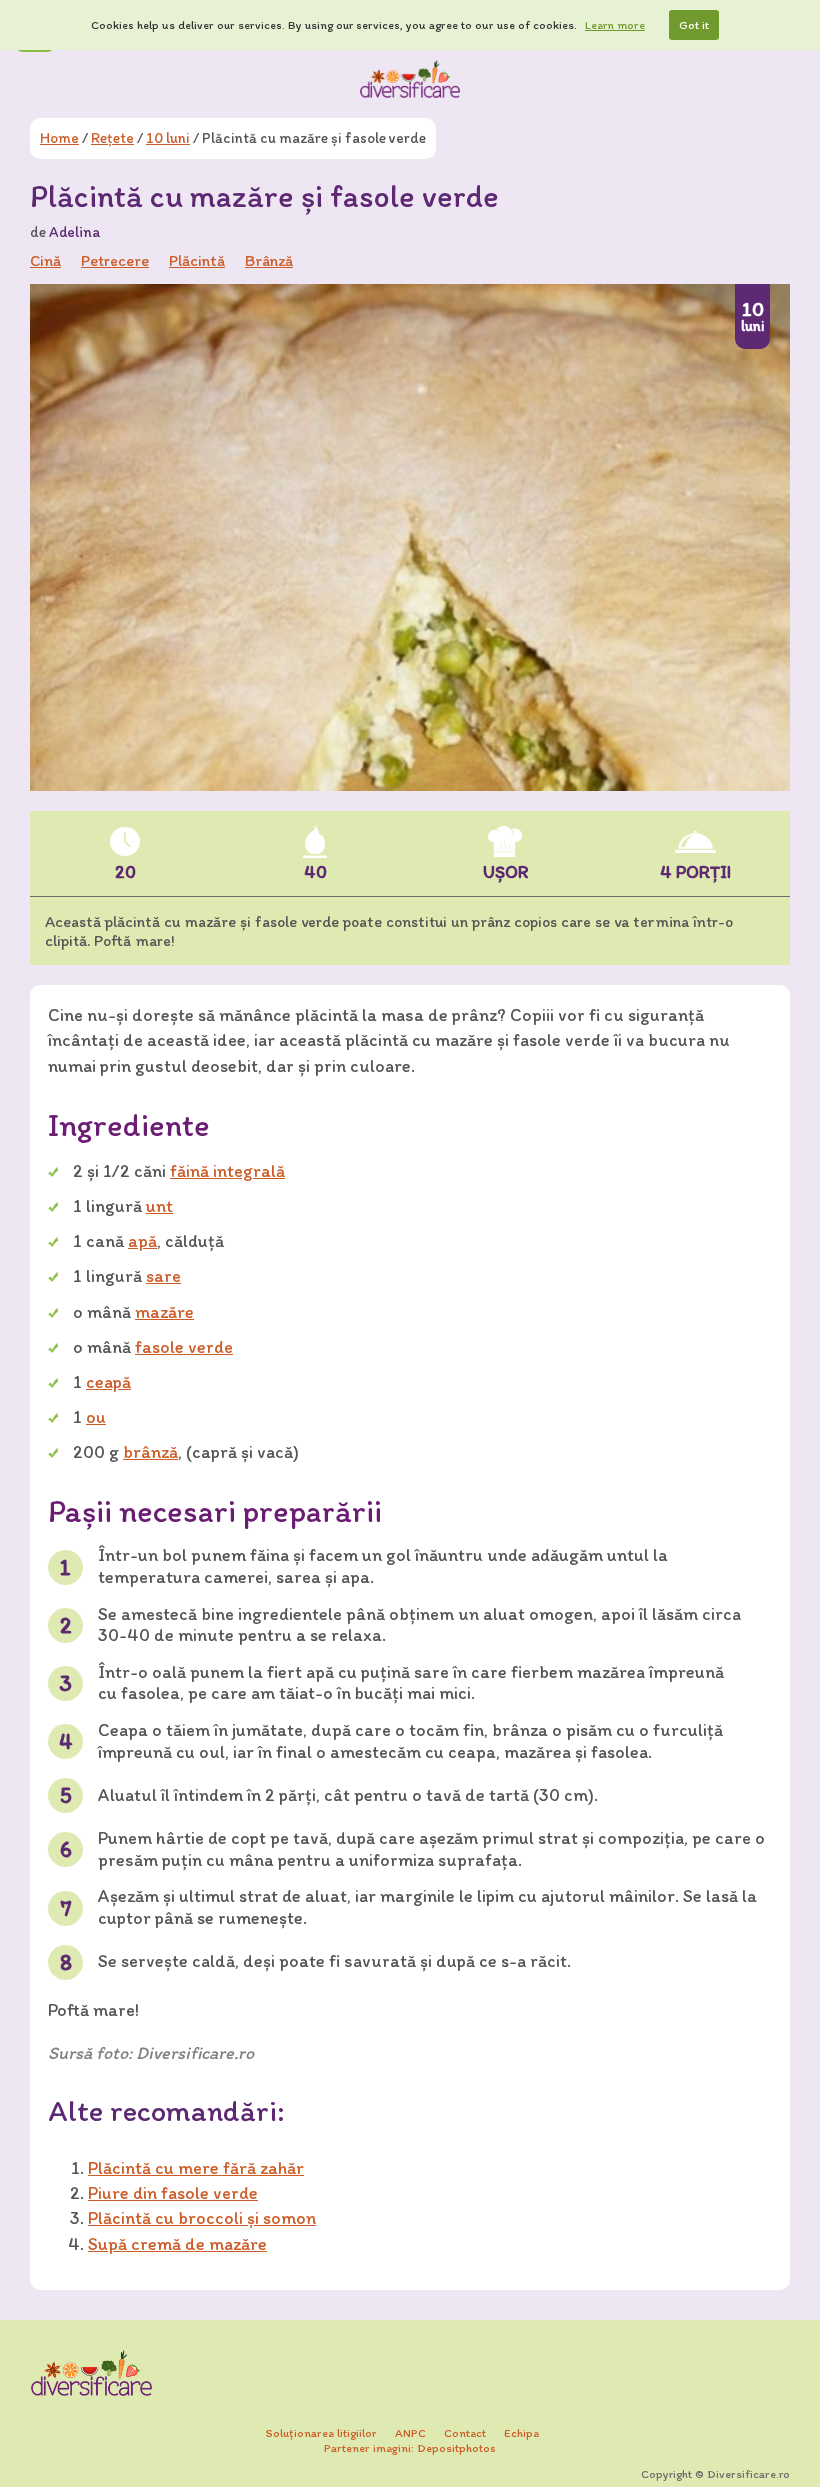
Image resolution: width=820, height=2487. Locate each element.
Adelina (74, 232)
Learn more (615, 25)
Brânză (269, 260)
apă (142, 1241)
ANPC (410, 2433)
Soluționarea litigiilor (321, 2433)
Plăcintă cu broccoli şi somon (202, 2218)
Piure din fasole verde (173, 2193)
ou (96, 1417)
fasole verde (184, 1347)
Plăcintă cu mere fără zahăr (196, 2168)
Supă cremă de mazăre (177, 2244)
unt (159, 1206)
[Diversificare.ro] (410, 79)
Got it (694, 25)
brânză (150, 1452)
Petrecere (115, 260)
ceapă (108, 1382)
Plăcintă (197, 260)
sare (163, 1276)
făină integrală (227, 1171)
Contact (465, 2433)
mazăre (164, 1312)
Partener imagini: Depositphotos (410, 2448)
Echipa (521, 2433)
